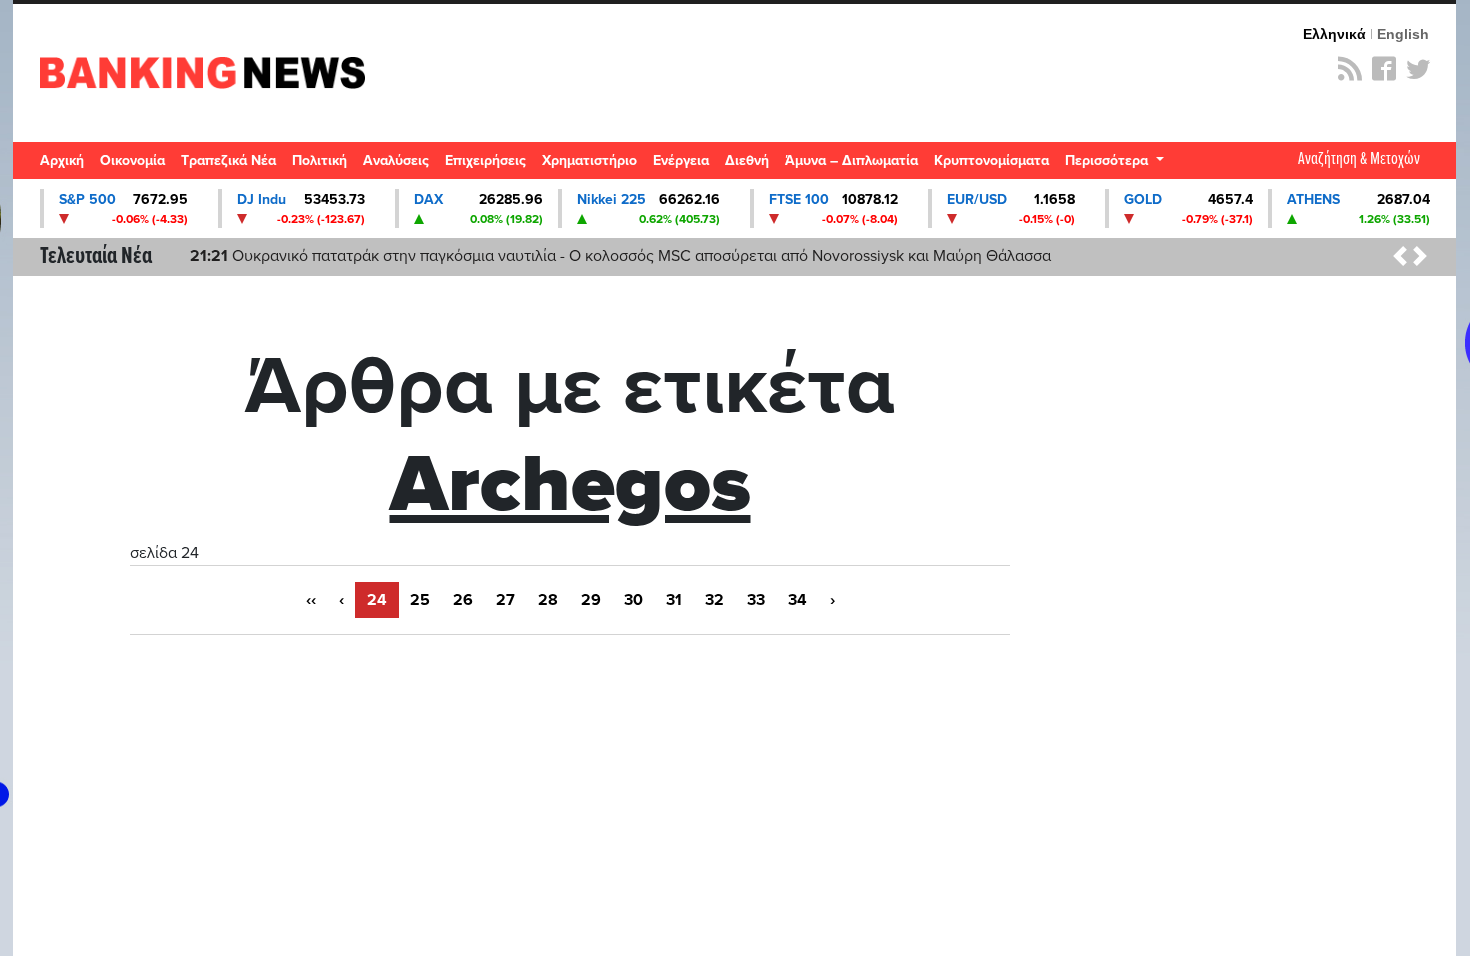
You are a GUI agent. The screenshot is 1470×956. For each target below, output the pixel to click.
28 (548, 600)
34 (797, 600)
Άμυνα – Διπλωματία (851, 160)
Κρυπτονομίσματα (991, 160)
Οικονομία (132, 160)
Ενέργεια (681, 160)
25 (420, 600)
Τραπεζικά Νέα (228, 160)
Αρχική (62, 160)
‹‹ (311, 600)
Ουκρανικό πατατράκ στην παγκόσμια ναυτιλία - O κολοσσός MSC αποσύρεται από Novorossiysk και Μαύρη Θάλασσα (620, 256)
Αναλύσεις (396, 160)
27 (505, 600)
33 (756, 600)
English (1403, 34)
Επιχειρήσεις (485, 160)
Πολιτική (319, 160)
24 (377, 600)
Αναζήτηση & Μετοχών (1359, 159)
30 (633, 600)
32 (714, 600)
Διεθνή (747, 160)
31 (674, 600)
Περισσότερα (1108, 160)
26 (463, 600)
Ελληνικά (1334, 34)
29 (591, 600)
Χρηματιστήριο (589, 160)
